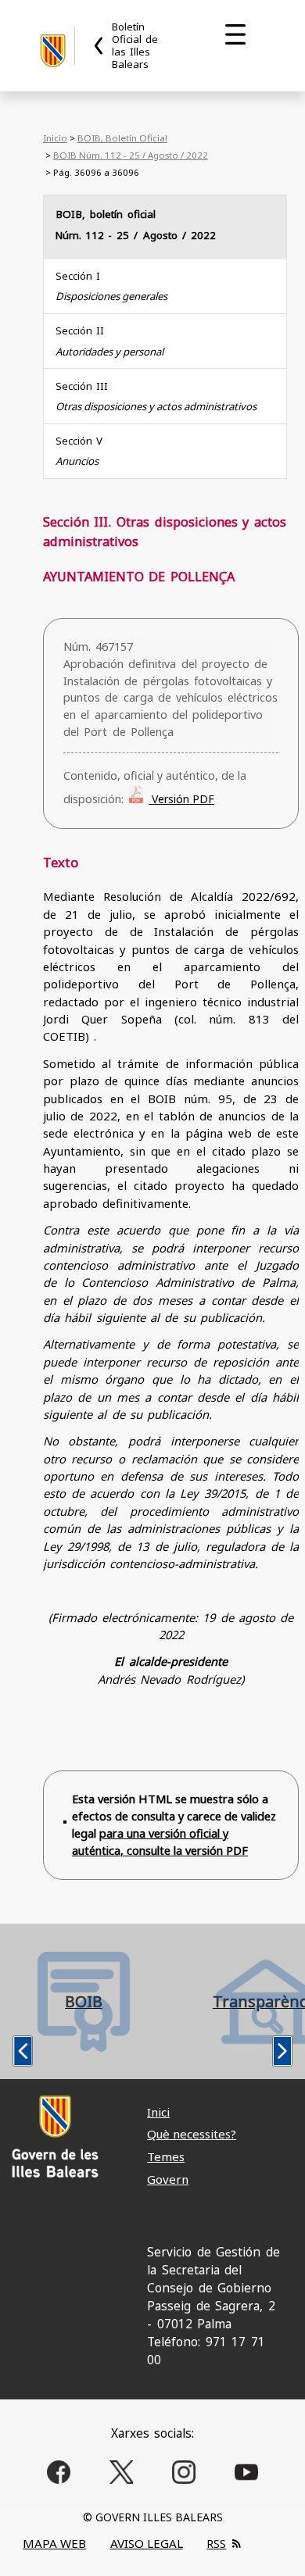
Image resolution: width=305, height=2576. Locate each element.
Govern (168, 2179)
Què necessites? (192, 2134)
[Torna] (99, 46)
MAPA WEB (54, 2543)
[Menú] (235, 34)
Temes (166, 2156)
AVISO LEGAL (147, 2543)
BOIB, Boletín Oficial (122, 138)
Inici (158, 2112)
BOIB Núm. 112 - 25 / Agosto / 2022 (131, 155)
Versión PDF (181, 799)
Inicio (55, 138)
